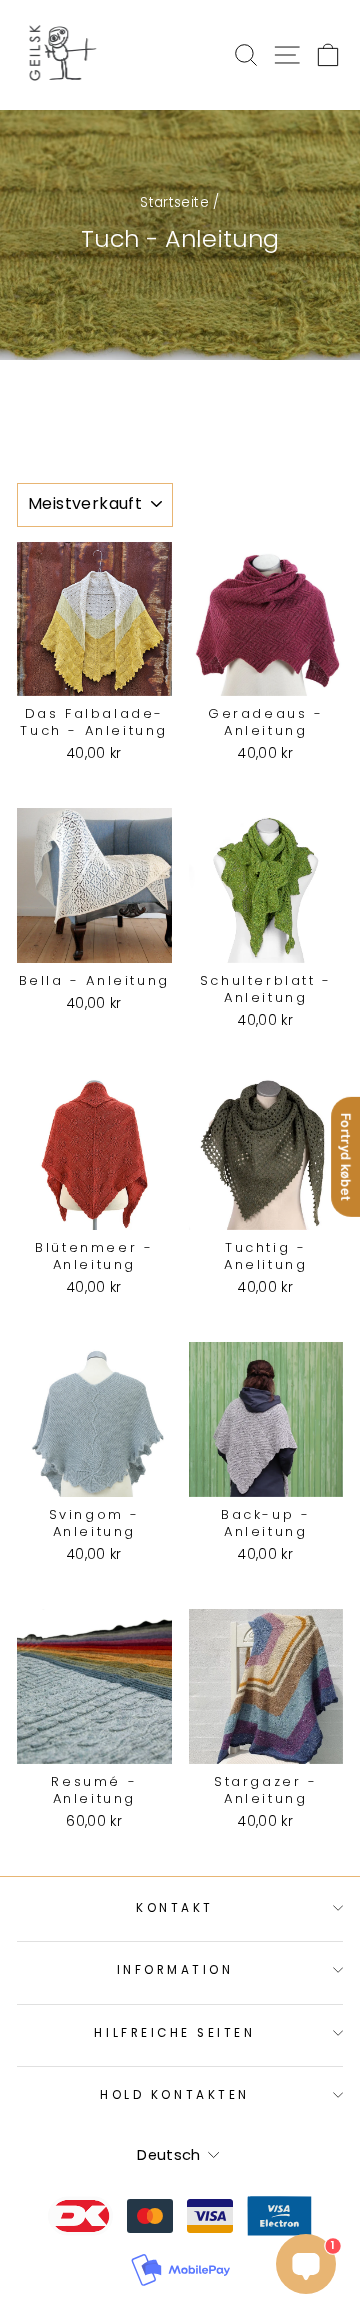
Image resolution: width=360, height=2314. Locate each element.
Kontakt (175, 1908)
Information (175, 1970)
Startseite (174, 202)
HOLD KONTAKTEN (174, 2095)
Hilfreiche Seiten (174, 2033)
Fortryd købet (346, 1157)
